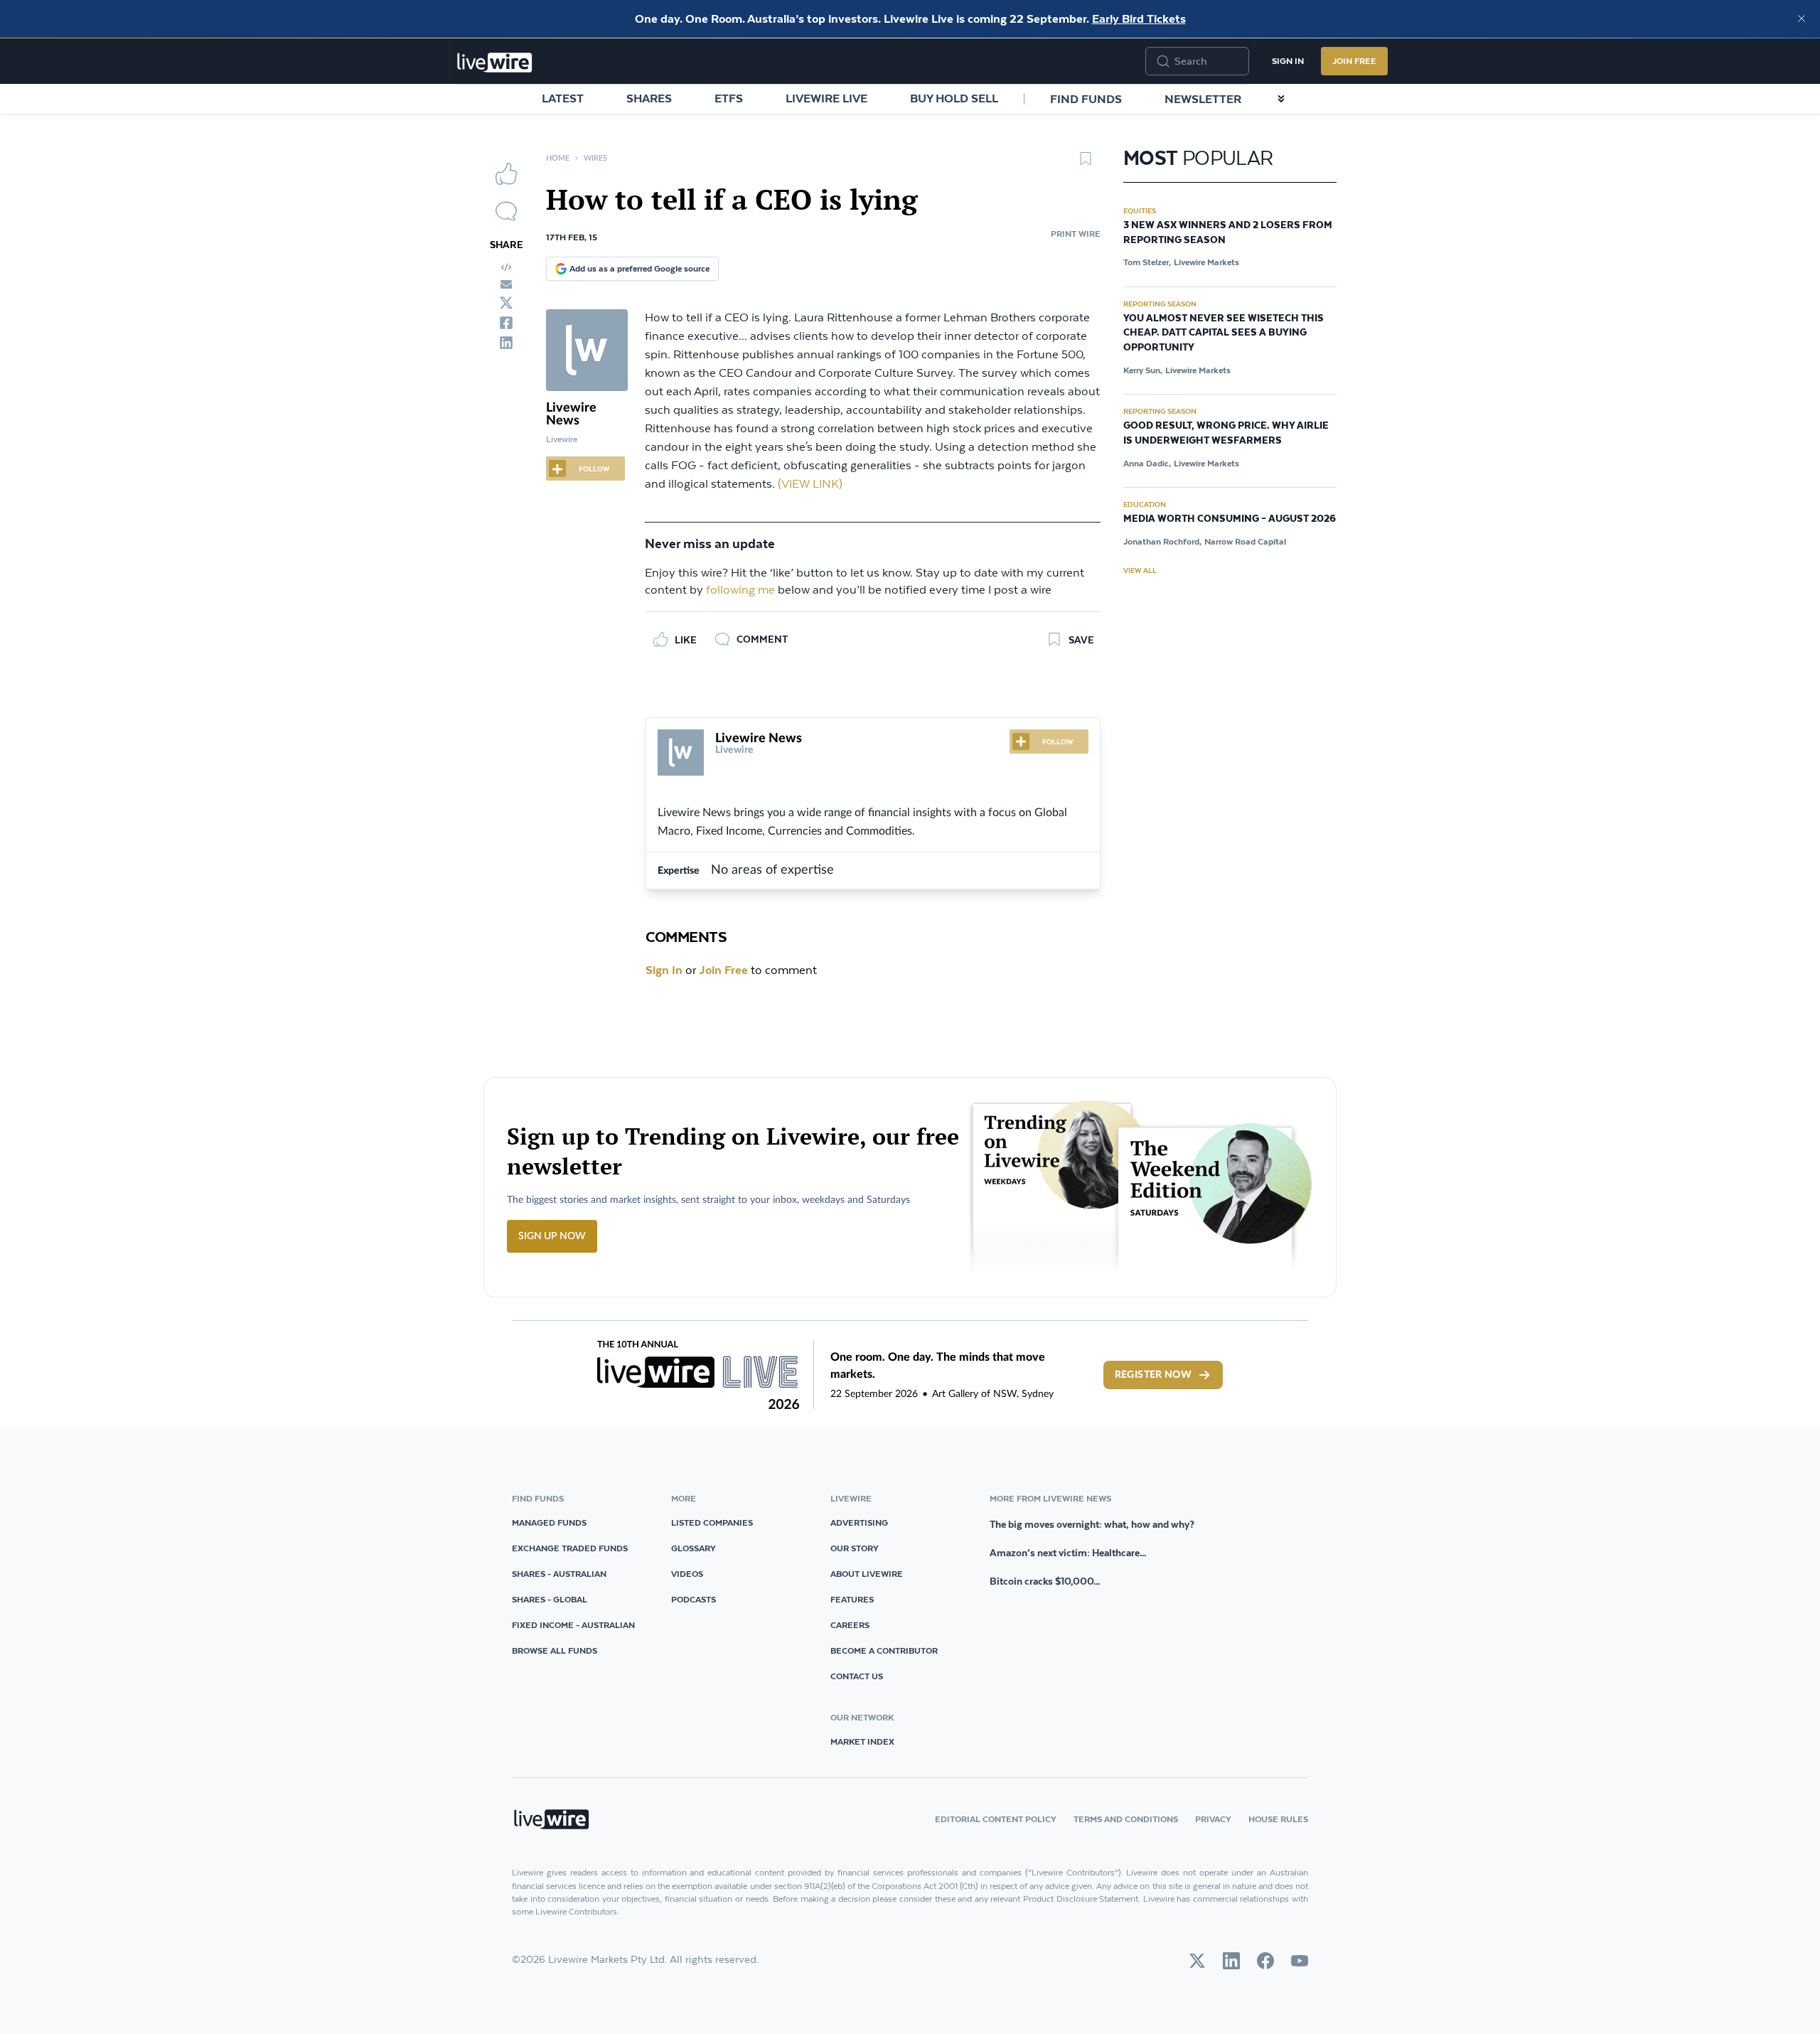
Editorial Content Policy (996, 1819)
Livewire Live (826, 98)
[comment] (506, 211)
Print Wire (1076, 234)
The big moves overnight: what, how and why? (1092, 1524)
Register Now (1153, 1375)
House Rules (1278, 1819)
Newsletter (1203, 99)
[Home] (495, 63)
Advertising (859, 1522)
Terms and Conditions (1126, 1819)
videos (687, 1574)
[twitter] (506, 303)
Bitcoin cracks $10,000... (1045, 1581)
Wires (595, 158)
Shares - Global (550, 1599)
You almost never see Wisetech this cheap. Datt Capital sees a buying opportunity (1224, 333)
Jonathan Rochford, (1162, 541)
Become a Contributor (884, 1650)
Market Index (862, 1741)
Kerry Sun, (1143, 370)
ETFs (729, 98)
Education (1145, 504)
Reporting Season (1160, 304)
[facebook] (506, 323)
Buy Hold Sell (954, 98)
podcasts (694, 1599)
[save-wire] (1086, 164)
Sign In (1288, 61)
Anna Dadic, (1147, 463)
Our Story (855, 1548)
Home (558, 158)
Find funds (1086, 99)
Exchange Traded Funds (570, 1548)
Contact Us (857, 1676)
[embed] (506, 267)
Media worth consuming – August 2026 (1230, 519)
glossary (694, 1548)
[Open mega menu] (1281, 99)
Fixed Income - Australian (573, 1625)
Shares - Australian (559, 1574)
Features (852, 1599)
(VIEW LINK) (810, 485)
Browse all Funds (555, 1650)
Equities (1140, 210)
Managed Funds (549, 1522)
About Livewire (867, 1574)
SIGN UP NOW (552, 1236)
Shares (649, 98)
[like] (506, 173)
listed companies (712, 1522)
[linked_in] (506, 343)
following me (740, 590)
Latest (563, 98)
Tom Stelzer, (1147, 262)
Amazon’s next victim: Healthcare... (1068, 1553)
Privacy (1213, 1819)
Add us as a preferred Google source (639, 268)
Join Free (1354, 61)
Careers (850, 1625)
